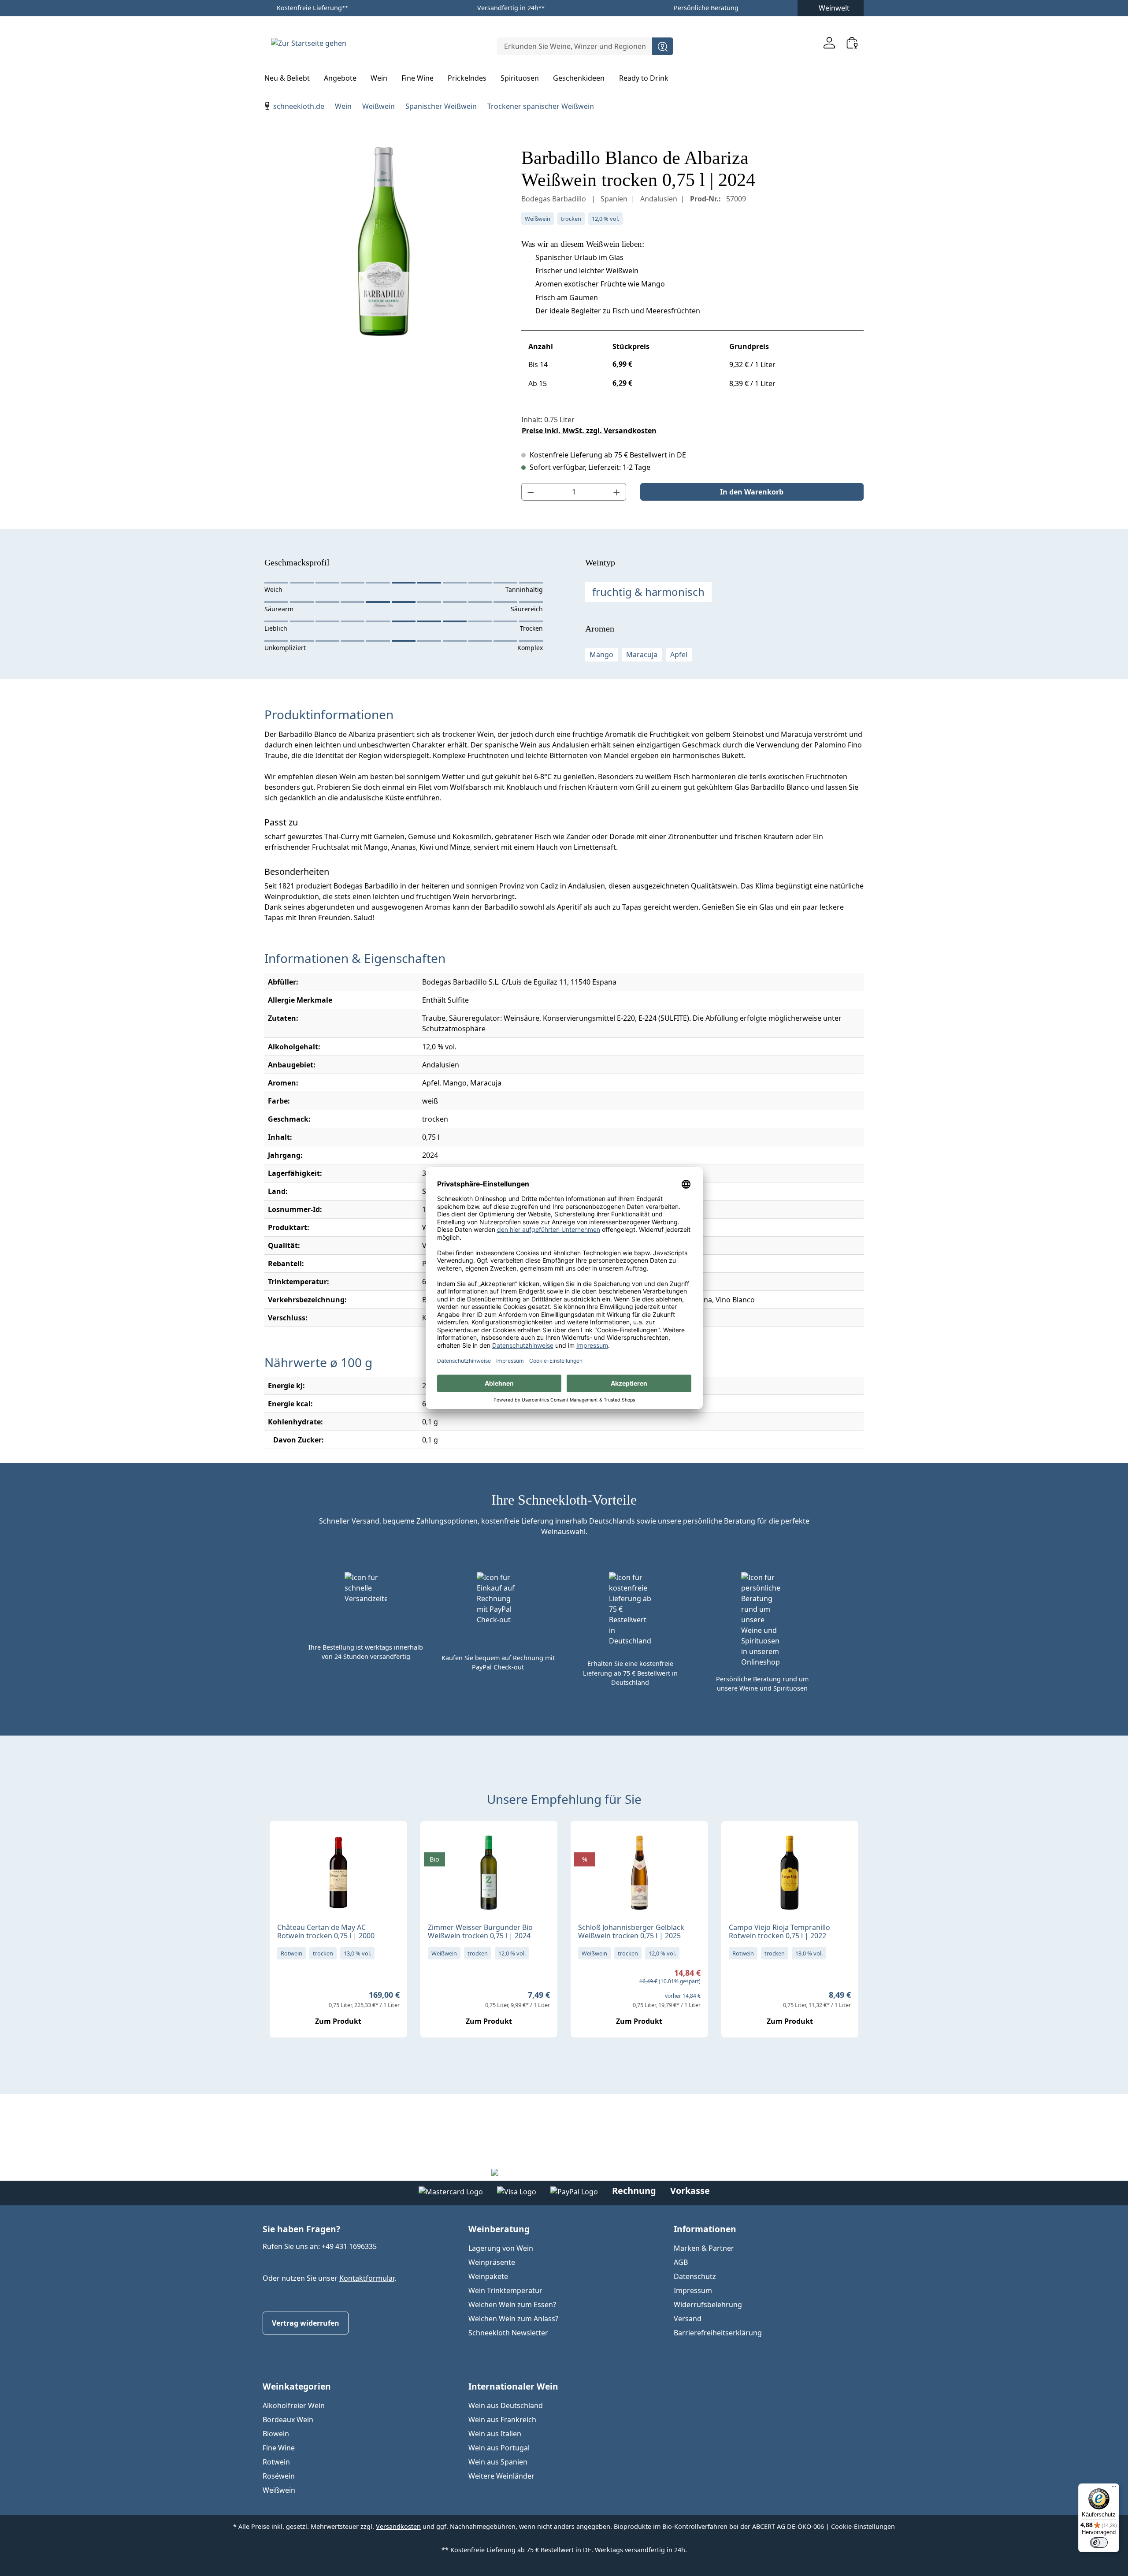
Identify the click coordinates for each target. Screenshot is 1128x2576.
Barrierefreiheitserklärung (718, 2333)
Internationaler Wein (513, 2386)
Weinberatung (499, 2229)
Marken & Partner (704, 2248)
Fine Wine (279, 2448)
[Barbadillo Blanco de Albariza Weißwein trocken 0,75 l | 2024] (384, 242)
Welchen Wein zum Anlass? (513, 2319)
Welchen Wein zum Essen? (512, 2305)
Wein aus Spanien (498, 2462)
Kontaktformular (367, 2278)
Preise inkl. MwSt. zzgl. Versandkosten (589, 431)
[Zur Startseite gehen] (308, 43)
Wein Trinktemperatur (505, 2290)
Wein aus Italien (495, 2434)
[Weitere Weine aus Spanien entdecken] (735, 1842)
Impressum (693, 2290)
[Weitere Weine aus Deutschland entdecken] (434, 1842)
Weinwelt (834, 8)
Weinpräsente (492, 2262)
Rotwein (276, 2462)
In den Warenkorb (752, 492)
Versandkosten (398, 2526)
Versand (688, 2319)
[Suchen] (663, 46)
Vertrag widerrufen (306, 2323)
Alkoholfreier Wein (294, 2405)
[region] (384, 242)
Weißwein (279, 2490)
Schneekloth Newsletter (508, 2333)
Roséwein (279, 2476)
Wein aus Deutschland (506, 2405)
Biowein (276, 2434)
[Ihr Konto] (829, 43)
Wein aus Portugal (499, 2448)
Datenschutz (695, 2276)
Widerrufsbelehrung (708, 2305)
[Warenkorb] (852, 43)
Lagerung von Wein (501, 2248)
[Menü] (1114, 2489)
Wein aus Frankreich (502, 2420)
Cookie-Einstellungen (863, 2526)
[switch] (1099, 2543)
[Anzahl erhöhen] (617, 492)
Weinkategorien (297, 2386)
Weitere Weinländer (501, 2476)
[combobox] (575, 46)
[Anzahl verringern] (531, 492)
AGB (681, 2262)
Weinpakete (488, 2276)
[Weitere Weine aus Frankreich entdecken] (284, 1842)
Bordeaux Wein (288, 2420)
